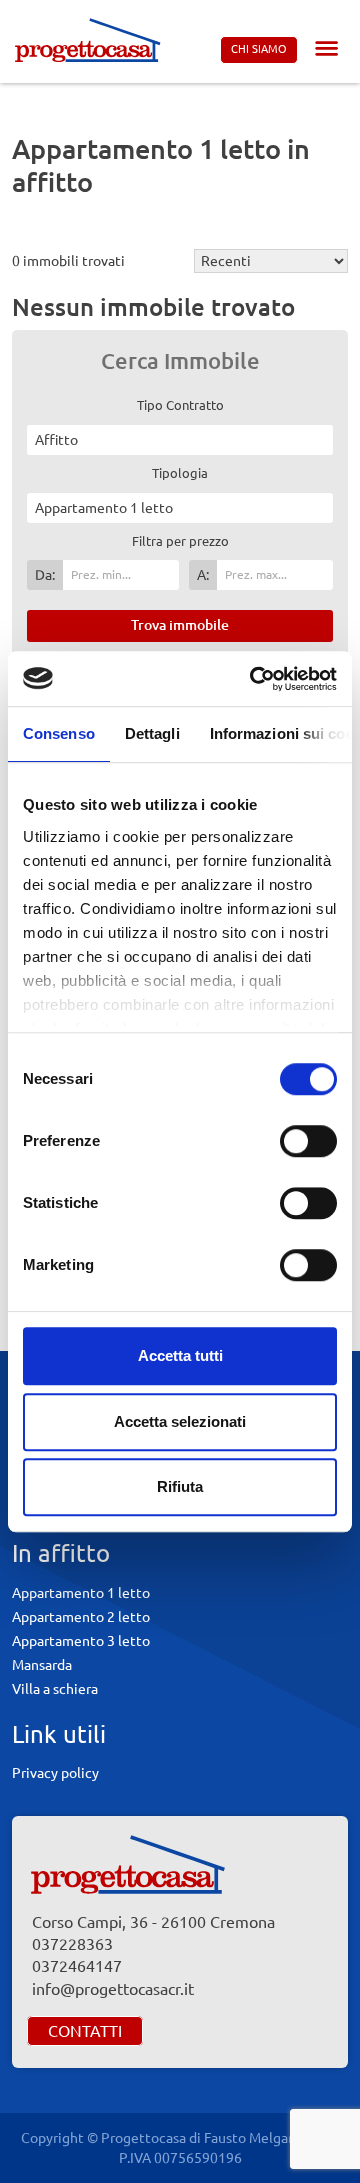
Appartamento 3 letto (81, 1641)
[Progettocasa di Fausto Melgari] (87, 39)
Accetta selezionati (180, 1421)
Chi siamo (259, 49)
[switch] (308, 1141)
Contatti (85, 2031)
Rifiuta (180, 1486)
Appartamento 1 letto (81, 1593)
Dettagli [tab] (152, 733)
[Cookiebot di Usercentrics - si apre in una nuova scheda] (254, 679)
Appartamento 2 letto (81, 1617)
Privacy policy (55, 1773)
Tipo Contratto (180, 405)
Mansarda (42, 1665)
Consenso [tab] (59, 733)
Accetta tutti (180, 1355)
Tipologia (180, 473)
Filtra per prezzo (180, 541)
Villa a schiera (55, 1689)
